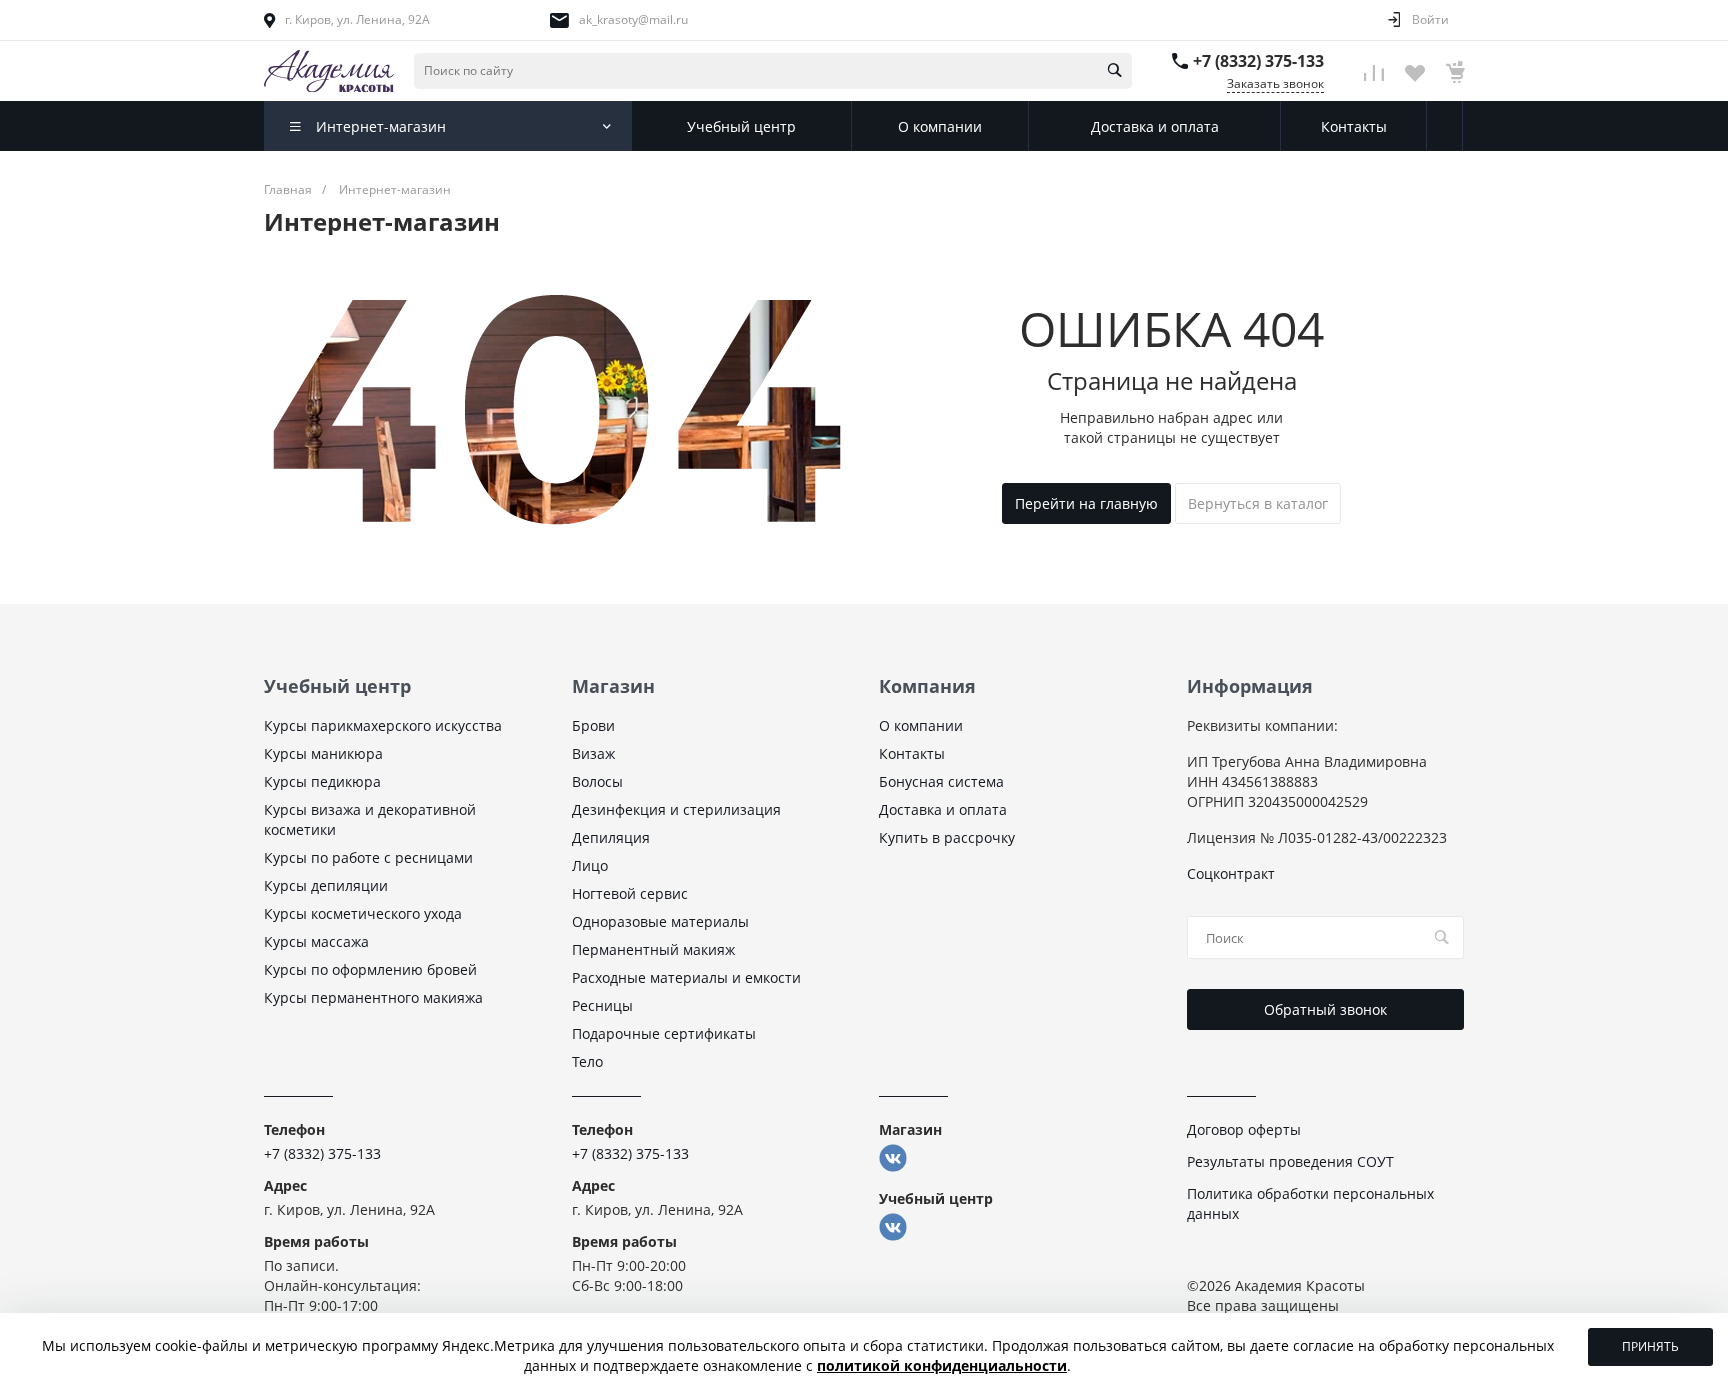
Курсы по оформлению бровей (370, 969)
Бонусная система (941, 781)
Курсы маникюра (323, 753)
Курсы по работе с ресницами (368, 857)
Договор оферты (1244, 1129)
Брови (593, 725)
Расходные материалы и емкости (686, 977)
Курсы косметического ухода (363, 913)
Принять (1650, 1346)
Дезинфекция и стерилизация (676, 809)
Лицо (590, 865)
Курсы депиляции (326, 885)
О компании (921, 725)
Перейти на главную (1086, 503)
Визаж (593, 753)
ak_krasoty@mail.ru (633, 19)
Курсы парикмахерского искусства (383, 725)
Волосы (597, 781)
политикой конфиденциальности (942, 1365)
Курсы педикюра (322, 781)
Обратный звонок (1325, 1009)
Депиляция (611, 837)
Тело (587, 1061)
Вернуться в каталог (1258, 503)
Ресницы (602, 1005)
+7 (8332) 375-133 (1258, 61)
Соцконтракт (1231, 873)
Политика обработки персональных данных (1310, 1203)
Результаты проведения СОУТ (1290, 1161)
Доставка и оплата (943, 809)
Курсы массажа (316, 941)
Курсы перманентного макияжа (373, 997)
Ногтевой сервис (630, 893)
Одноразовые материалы (660, 921)
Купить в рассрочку (947, 837)
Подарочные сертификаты (664, 1033)
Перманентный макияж (653, 949)
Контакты (912, 753)
